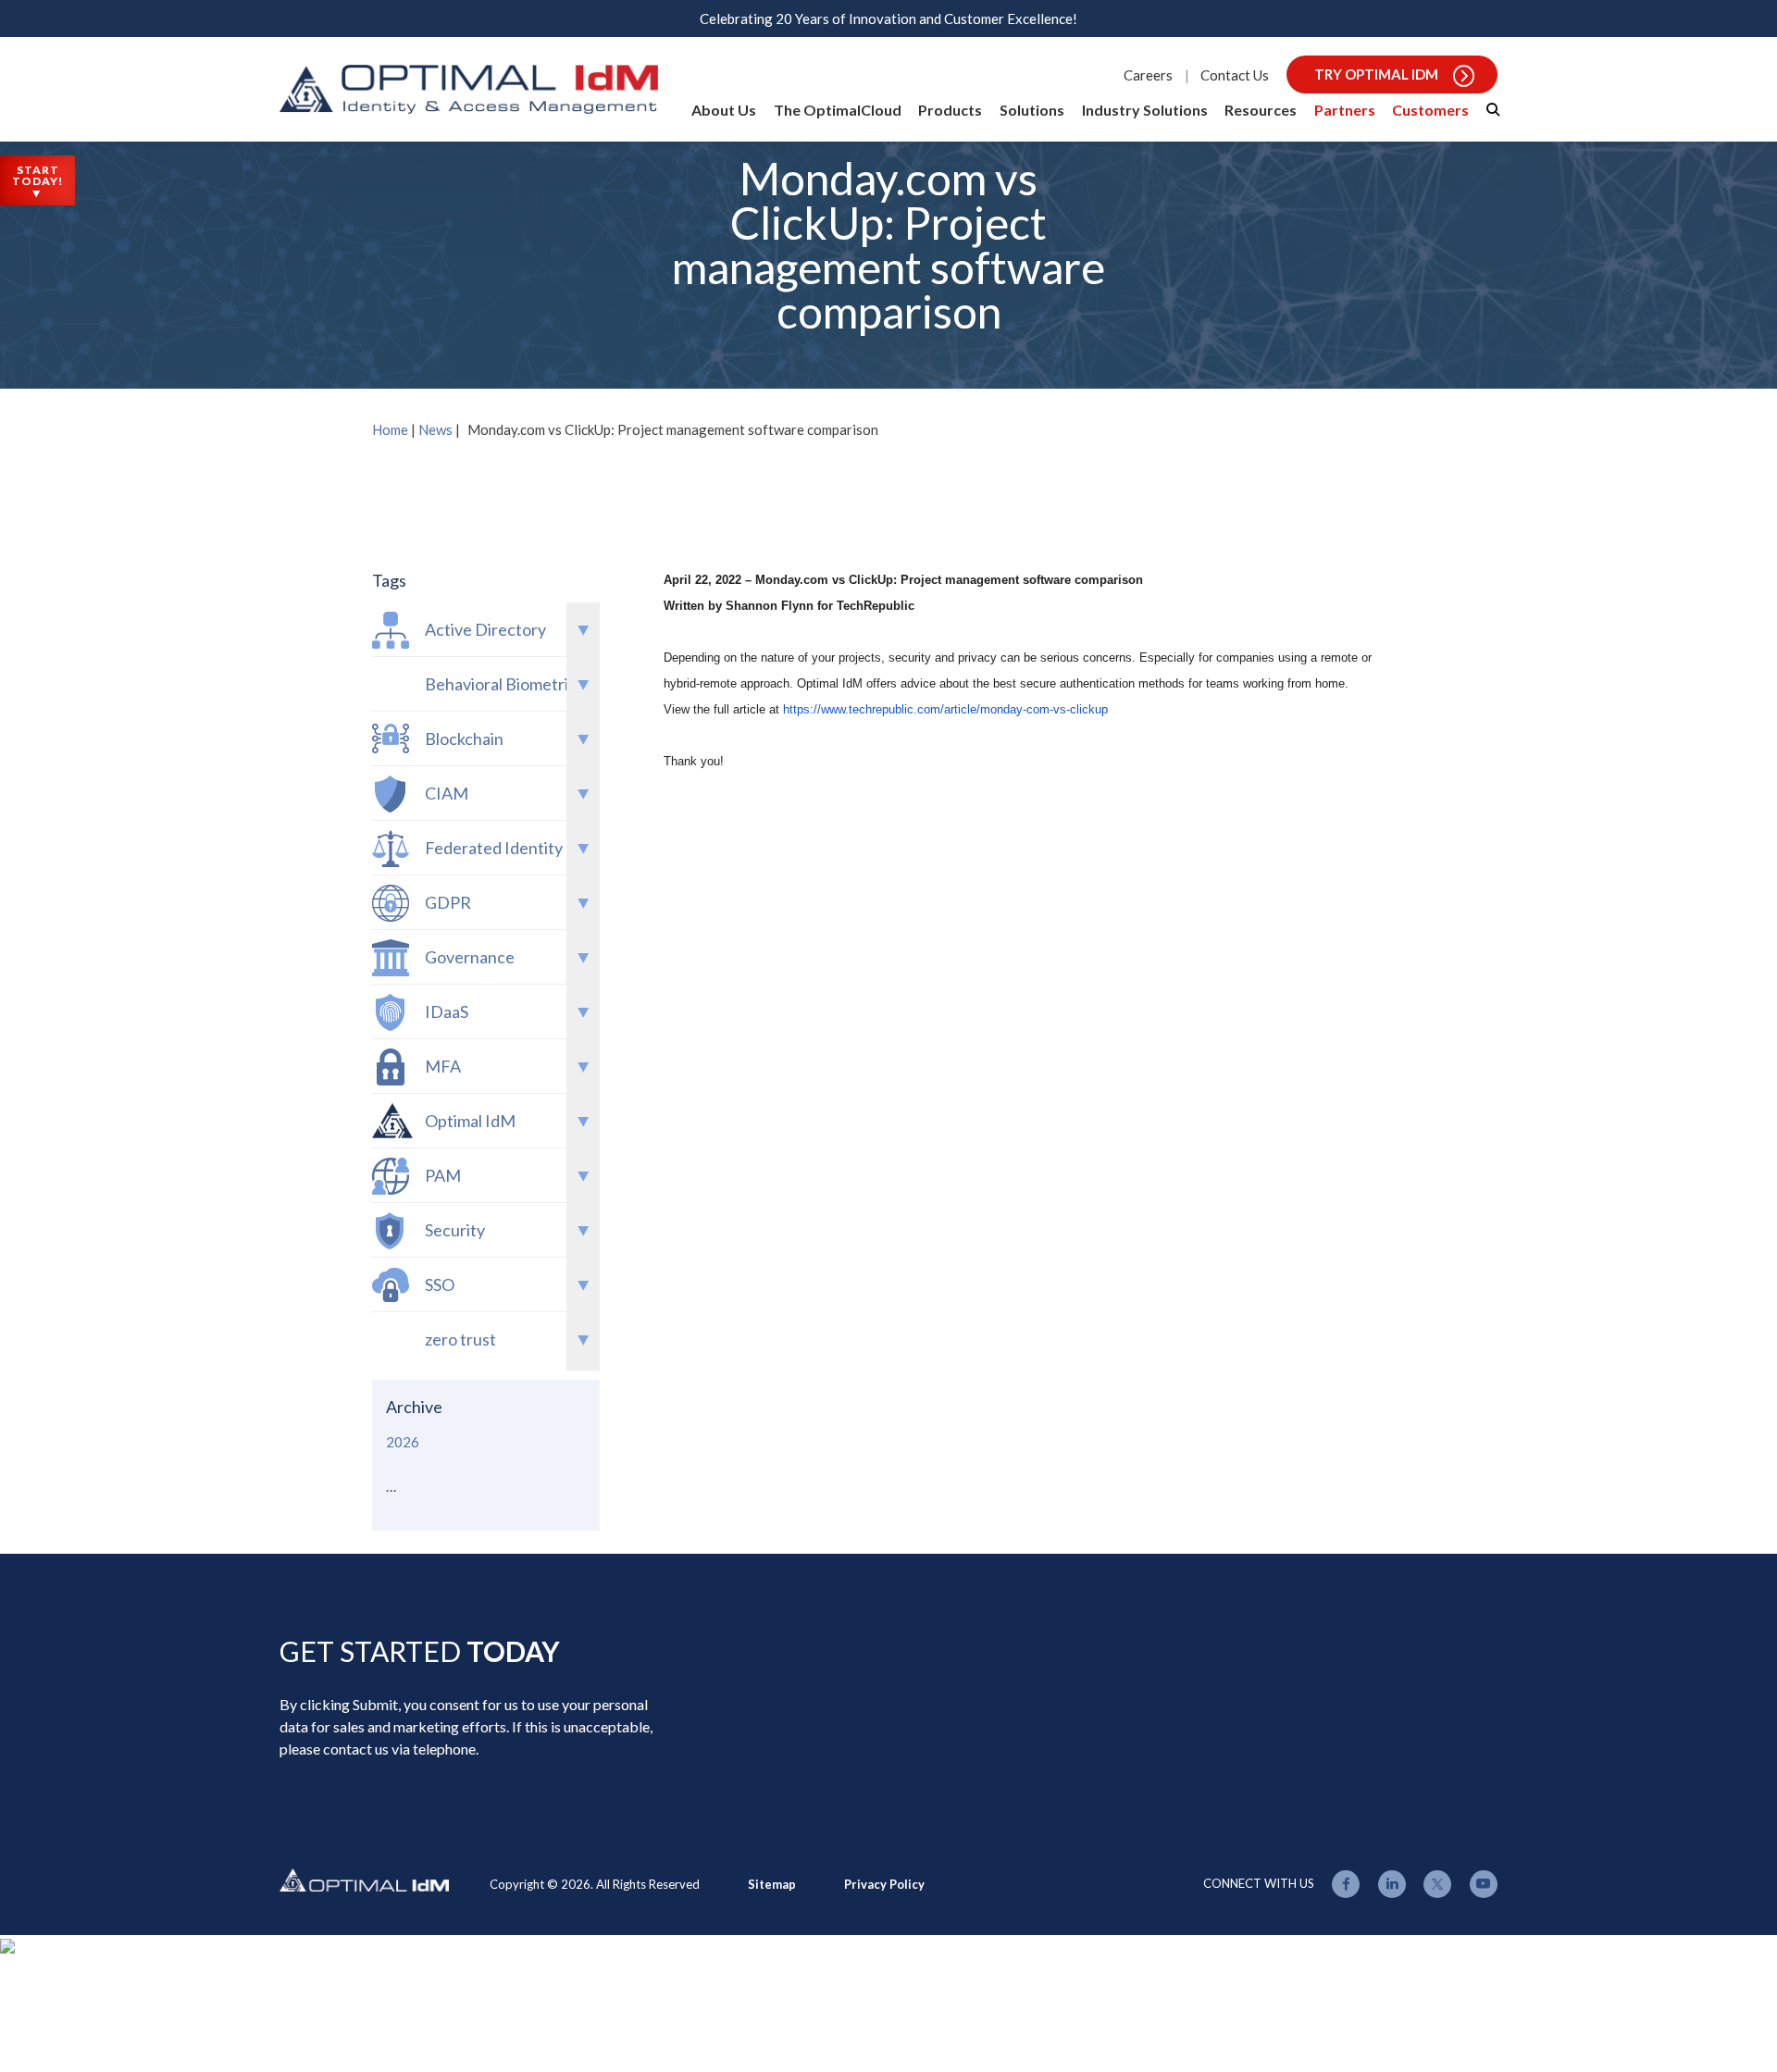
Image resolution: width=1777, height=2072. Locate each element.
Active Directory (485, 629)
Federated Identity (494, 848)
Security (455, 1230)
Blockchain (464, 738)
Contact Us (1235, 75)
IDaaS (447, 1011)
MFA (443, 1066)
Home (390, 429)
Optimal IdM (470, 1121)
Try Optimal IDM (1376, 74)
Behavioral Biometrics (504, 684)
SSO (440, 1284)
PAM (443, 1175)
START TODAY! (37, 175)
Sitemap (772, 1884)
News (435, 429)
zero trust (460, 1339)
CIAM (447, 793)
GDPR (448, 902)
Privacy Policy (884, 1884)
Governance (470, 957)
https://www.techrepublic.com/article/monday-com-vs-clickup (945, 709)
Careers (1148, 75)
